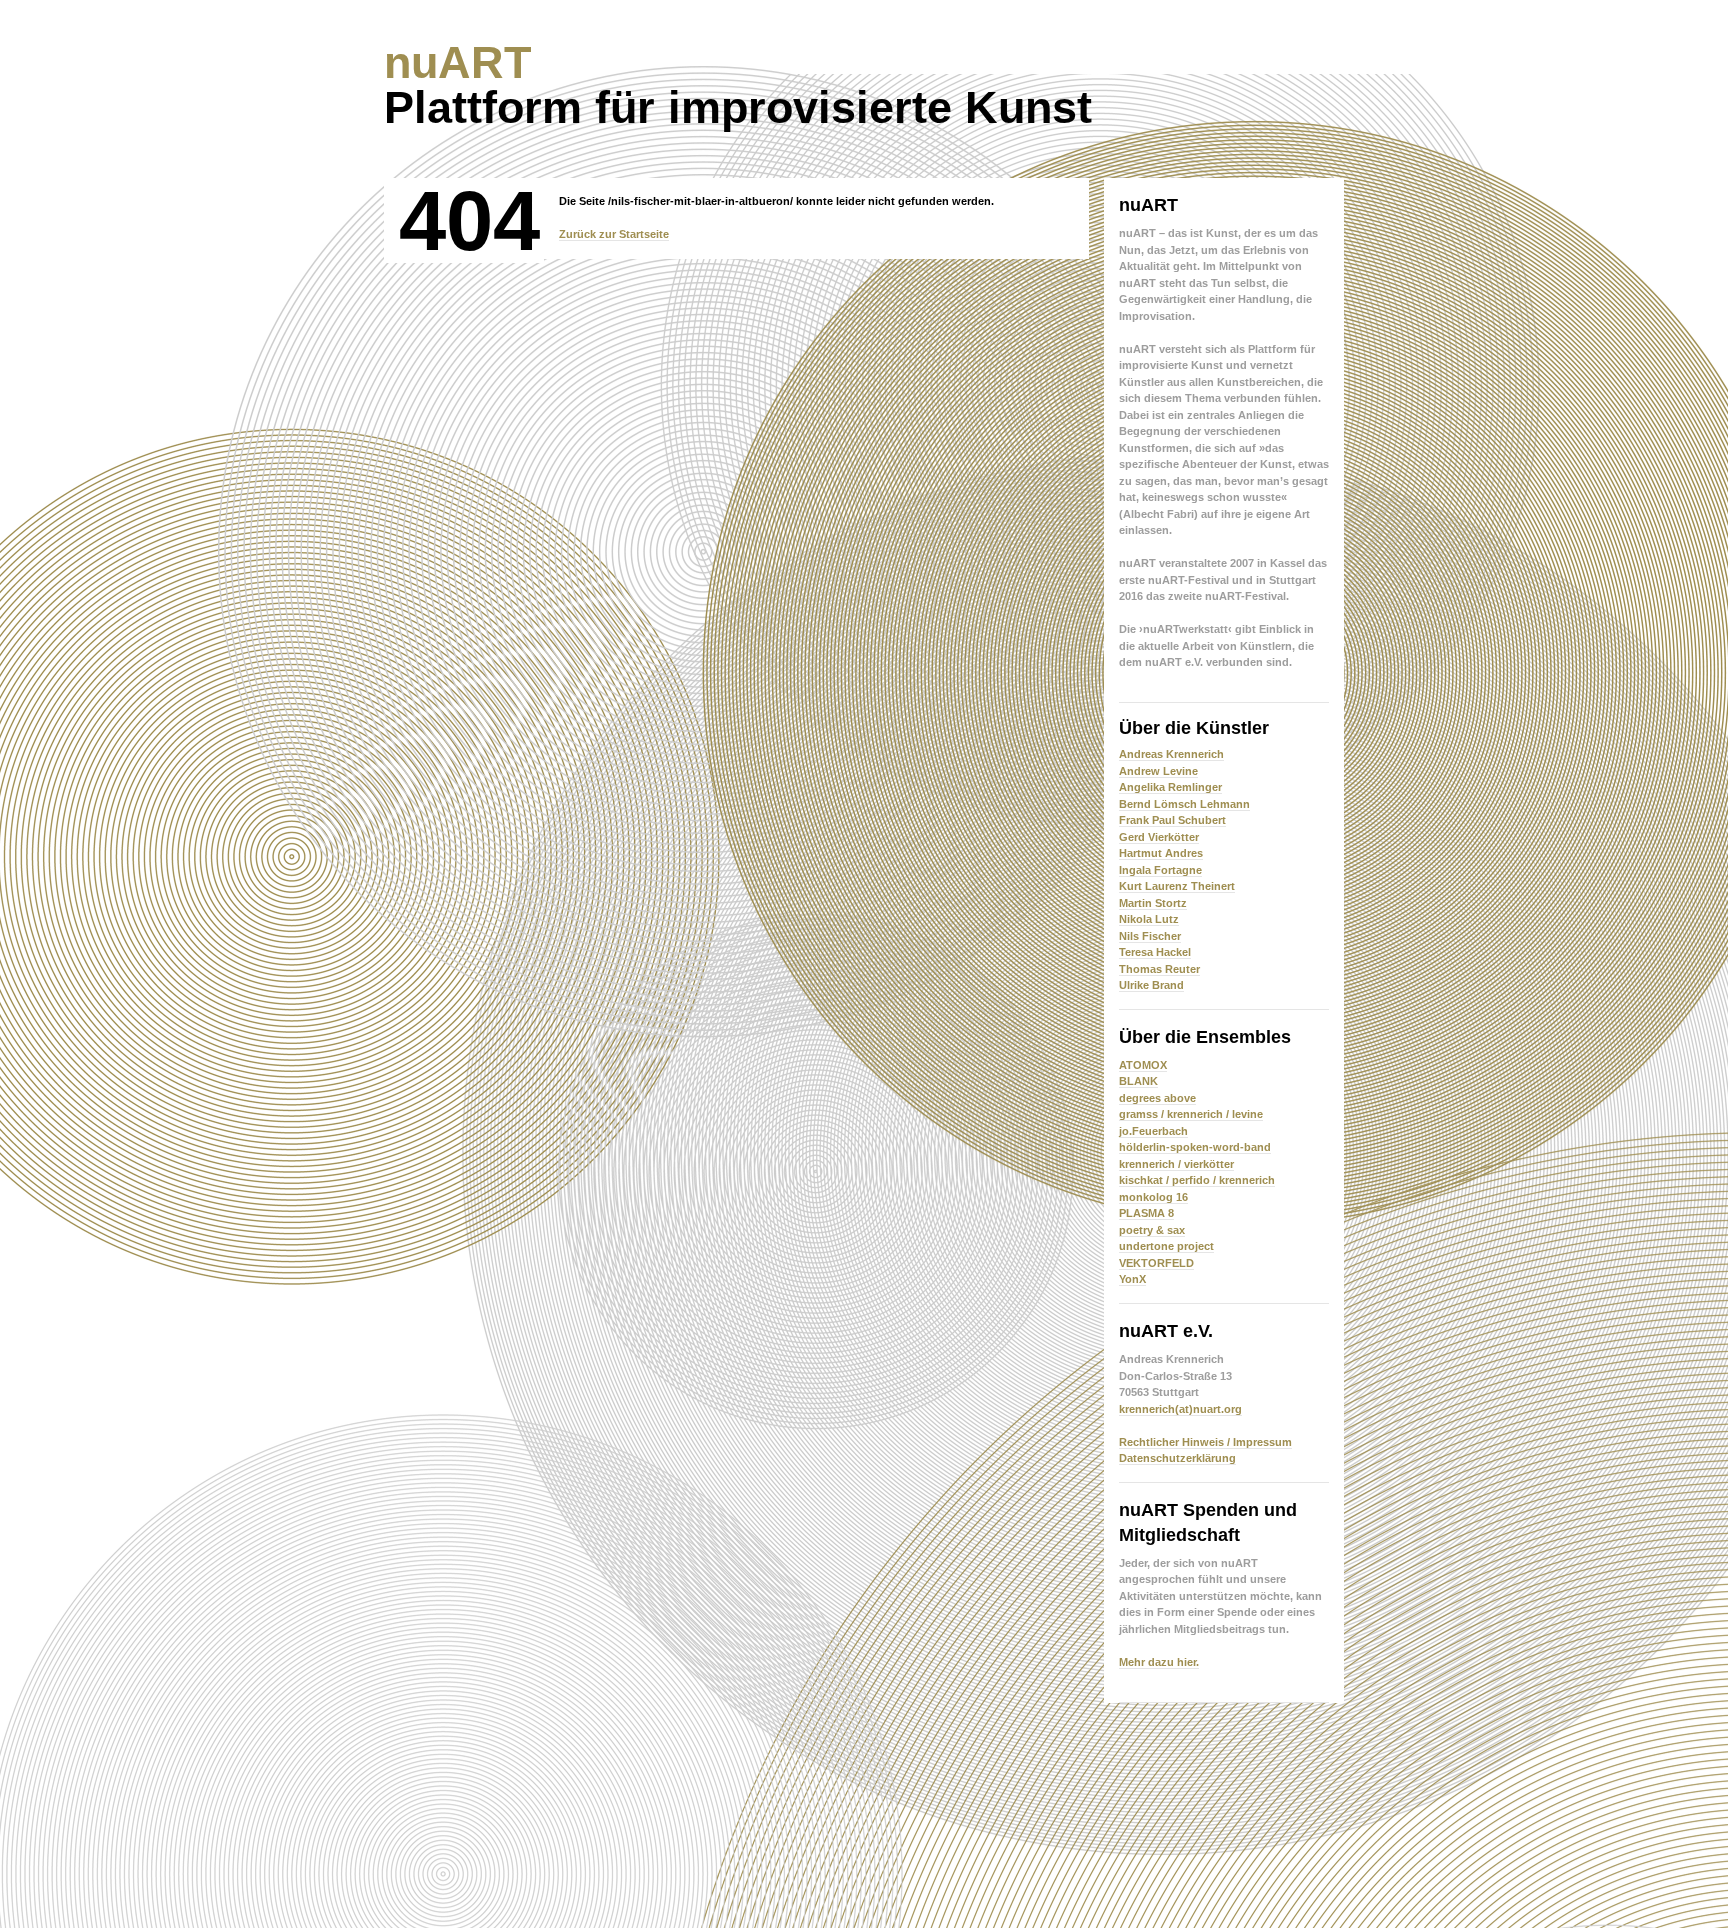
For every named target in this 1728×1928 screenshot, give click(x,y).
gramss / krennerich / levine (1191, 1114)
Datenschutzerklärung (1177, 1458)
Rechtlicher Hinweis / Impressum (1205, 1442)
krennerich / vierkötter (1176, 1164)
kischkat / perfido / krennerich (1197, 1180)
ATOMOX (1143, 1065)
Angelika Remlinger (1170, 787)
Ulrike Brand (1151, 985)
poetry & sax (1152, 1230)
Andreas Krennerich (1171, 754)
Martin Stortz (1153, 903)
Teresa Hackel (1155, 952)
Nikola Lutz (1149, 919)
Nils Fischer (1150, 936)
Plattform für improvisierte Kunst (738, 85)
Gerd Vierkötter (1159, 837)
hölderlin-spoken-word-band (1195, 1147)
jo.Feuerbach (1153, 1131)
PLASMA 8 (1146, 1213)
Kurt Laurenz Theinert (1177, 886)
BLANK (1138, 1081)
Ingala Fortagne (1160, 870)
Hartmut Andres (1161, 853)
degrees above (1157, 1098)
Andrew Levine (1158, 771)
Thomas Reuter (1159, 969)
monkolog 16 (1153, 1197)
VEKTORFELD (1156, 1263)
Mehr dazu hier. (1159, 1662)
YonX (1132, 1279)
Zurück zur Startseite (614, 234)
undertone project (1166, 1246)
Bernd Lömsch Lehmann (1184, 804)
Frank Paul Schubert (1172, 820)
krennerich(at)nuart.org (1180, 1409)
